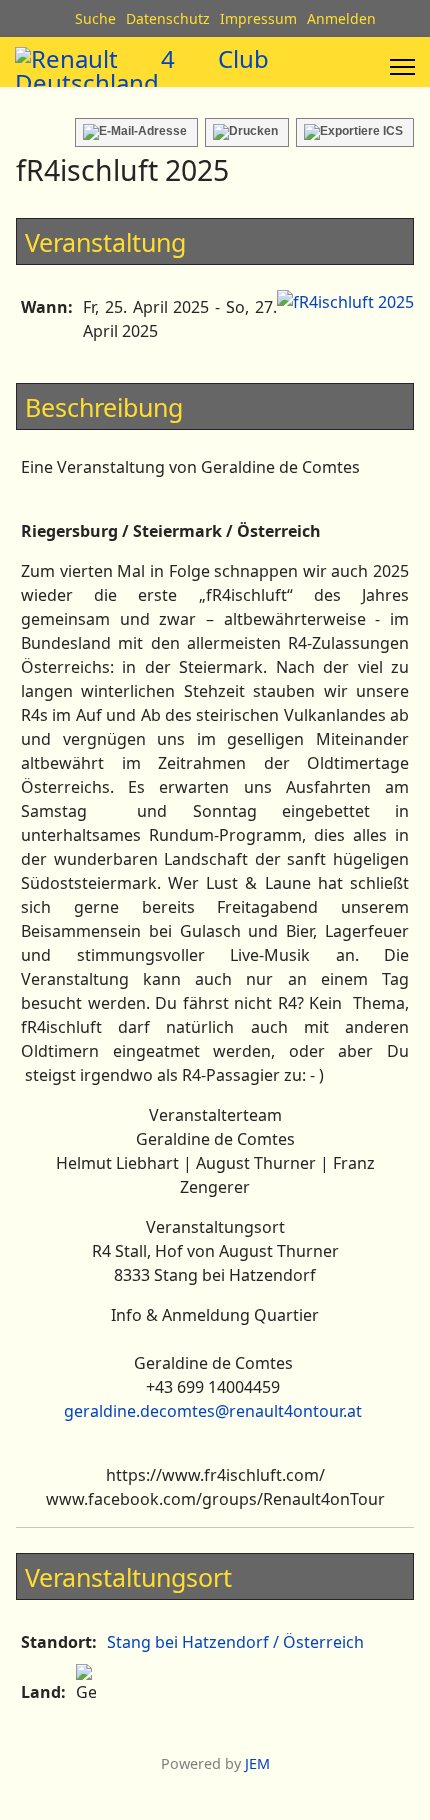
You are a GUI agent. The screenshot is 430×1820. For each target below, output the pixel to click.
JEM (257, 1763)
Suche (95, 18)
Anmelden (341, 18)
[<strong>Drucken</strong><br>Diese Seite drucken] (247, 132)
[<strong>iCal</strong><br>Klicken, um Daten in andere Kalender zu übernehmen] (355, 132)
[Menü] (402, 67)
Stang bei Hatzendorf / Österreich (235, 1642)
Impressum (258, 18)
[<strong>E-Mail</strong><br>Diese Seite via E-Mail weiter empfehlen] (136, 132)
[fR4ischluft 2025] (345, 302)
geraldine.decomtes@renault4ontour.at (213, 1411)
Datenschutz (168, 18)
